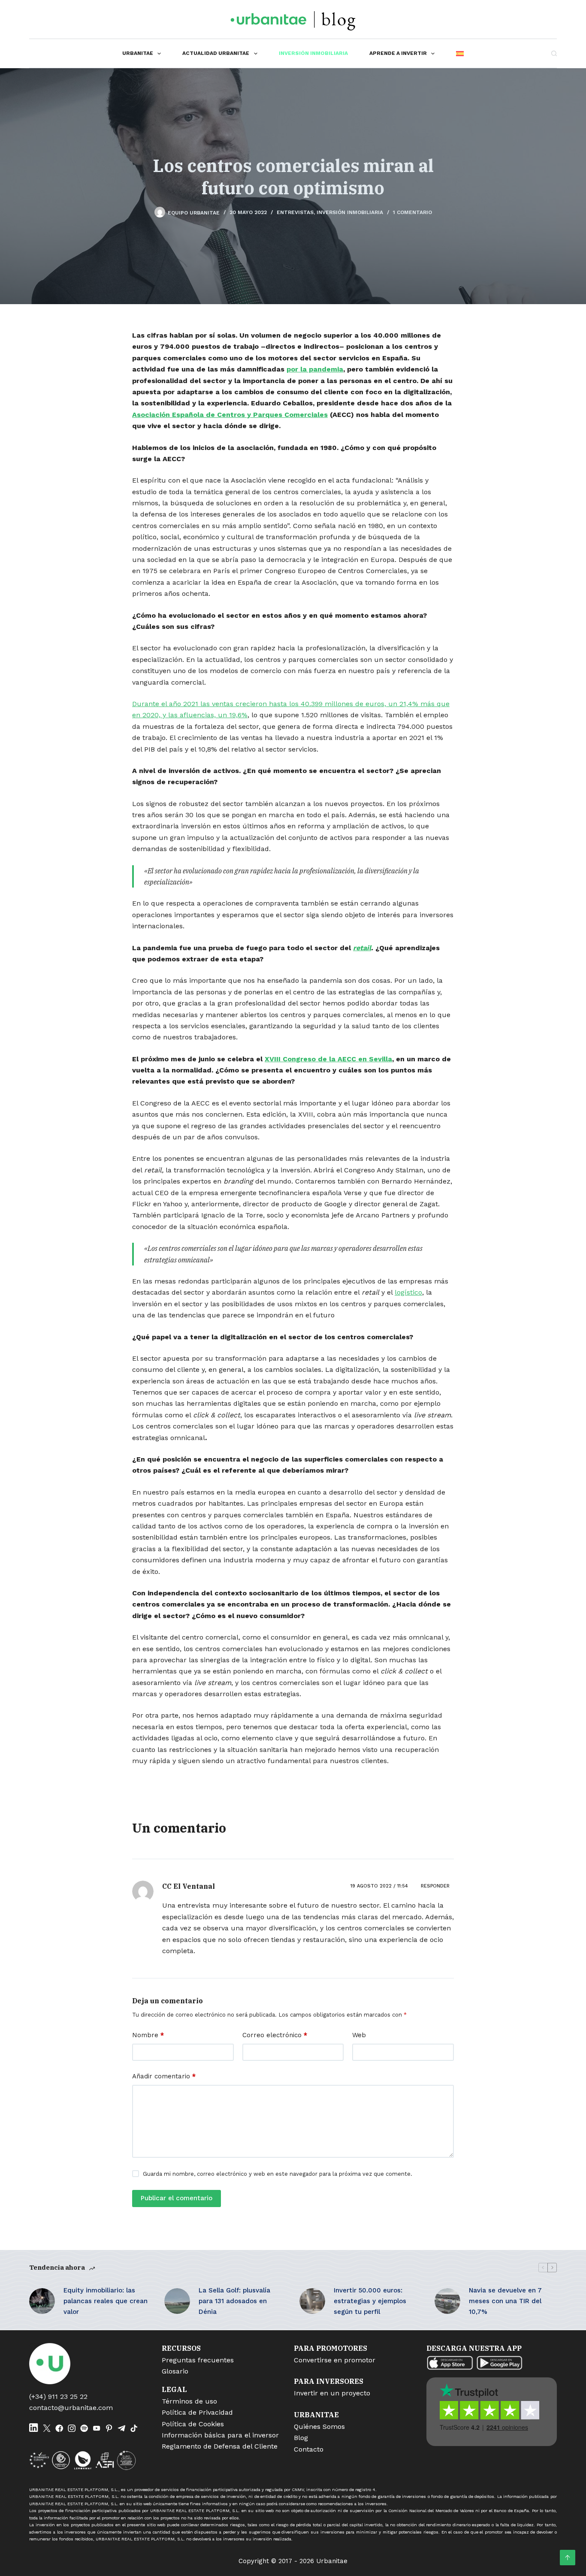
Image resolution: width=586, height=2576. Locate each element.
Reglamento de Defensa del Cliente (220, 2446)
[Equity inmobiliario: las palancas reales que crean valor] (42, 2301)
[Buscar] (554, 53)
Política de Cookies (193, 2424)
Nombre (148, 2035)
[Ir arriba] (568, 2558)
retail (362, 948)
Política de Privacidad (197, 2412)
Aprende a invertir (398, 53)
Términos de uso (189, 2401)
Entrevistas (295, 212)
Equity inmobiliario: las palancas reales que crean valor (106, 2301)
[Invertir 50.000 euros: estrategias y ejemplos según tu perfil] (312, 2301)
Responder (435, 1886)
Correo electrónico (275, 2035)
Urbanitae (138, 53)
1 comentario (412, 212)
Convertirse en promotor (335, 2360)
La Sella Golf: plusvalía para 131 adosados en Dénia (234, 2301)
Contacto (309, 2449)
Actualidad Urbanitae (216, 53)
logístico (408, 1292)
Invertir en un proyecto (332, 2393)
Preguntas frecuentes (198, 2360)
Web (359, 2035)
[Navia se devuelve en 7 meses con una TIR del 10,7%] (447, 2301)
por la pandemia (315, 369)
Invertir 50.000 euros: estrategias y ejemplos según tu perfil (370, 2301)
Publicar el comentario (177, 2198)
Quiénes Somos (319, 2427)
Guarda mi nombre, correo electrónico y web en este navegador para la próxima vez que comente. (278, 2174)
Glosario (175, 2371)
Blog (301, 2438)
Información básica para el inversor (220, 2435)
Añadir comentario (164, 2076)
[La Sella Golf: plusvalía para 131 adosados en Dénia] (177, 2301)
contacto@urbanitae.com (71, 2408)
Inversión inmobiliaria (313, 53)
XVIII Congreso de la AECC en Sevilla (328, 1059)
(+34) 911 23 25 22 (58, 2396)
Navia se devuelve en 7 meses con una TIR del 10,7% (505, 2301)
